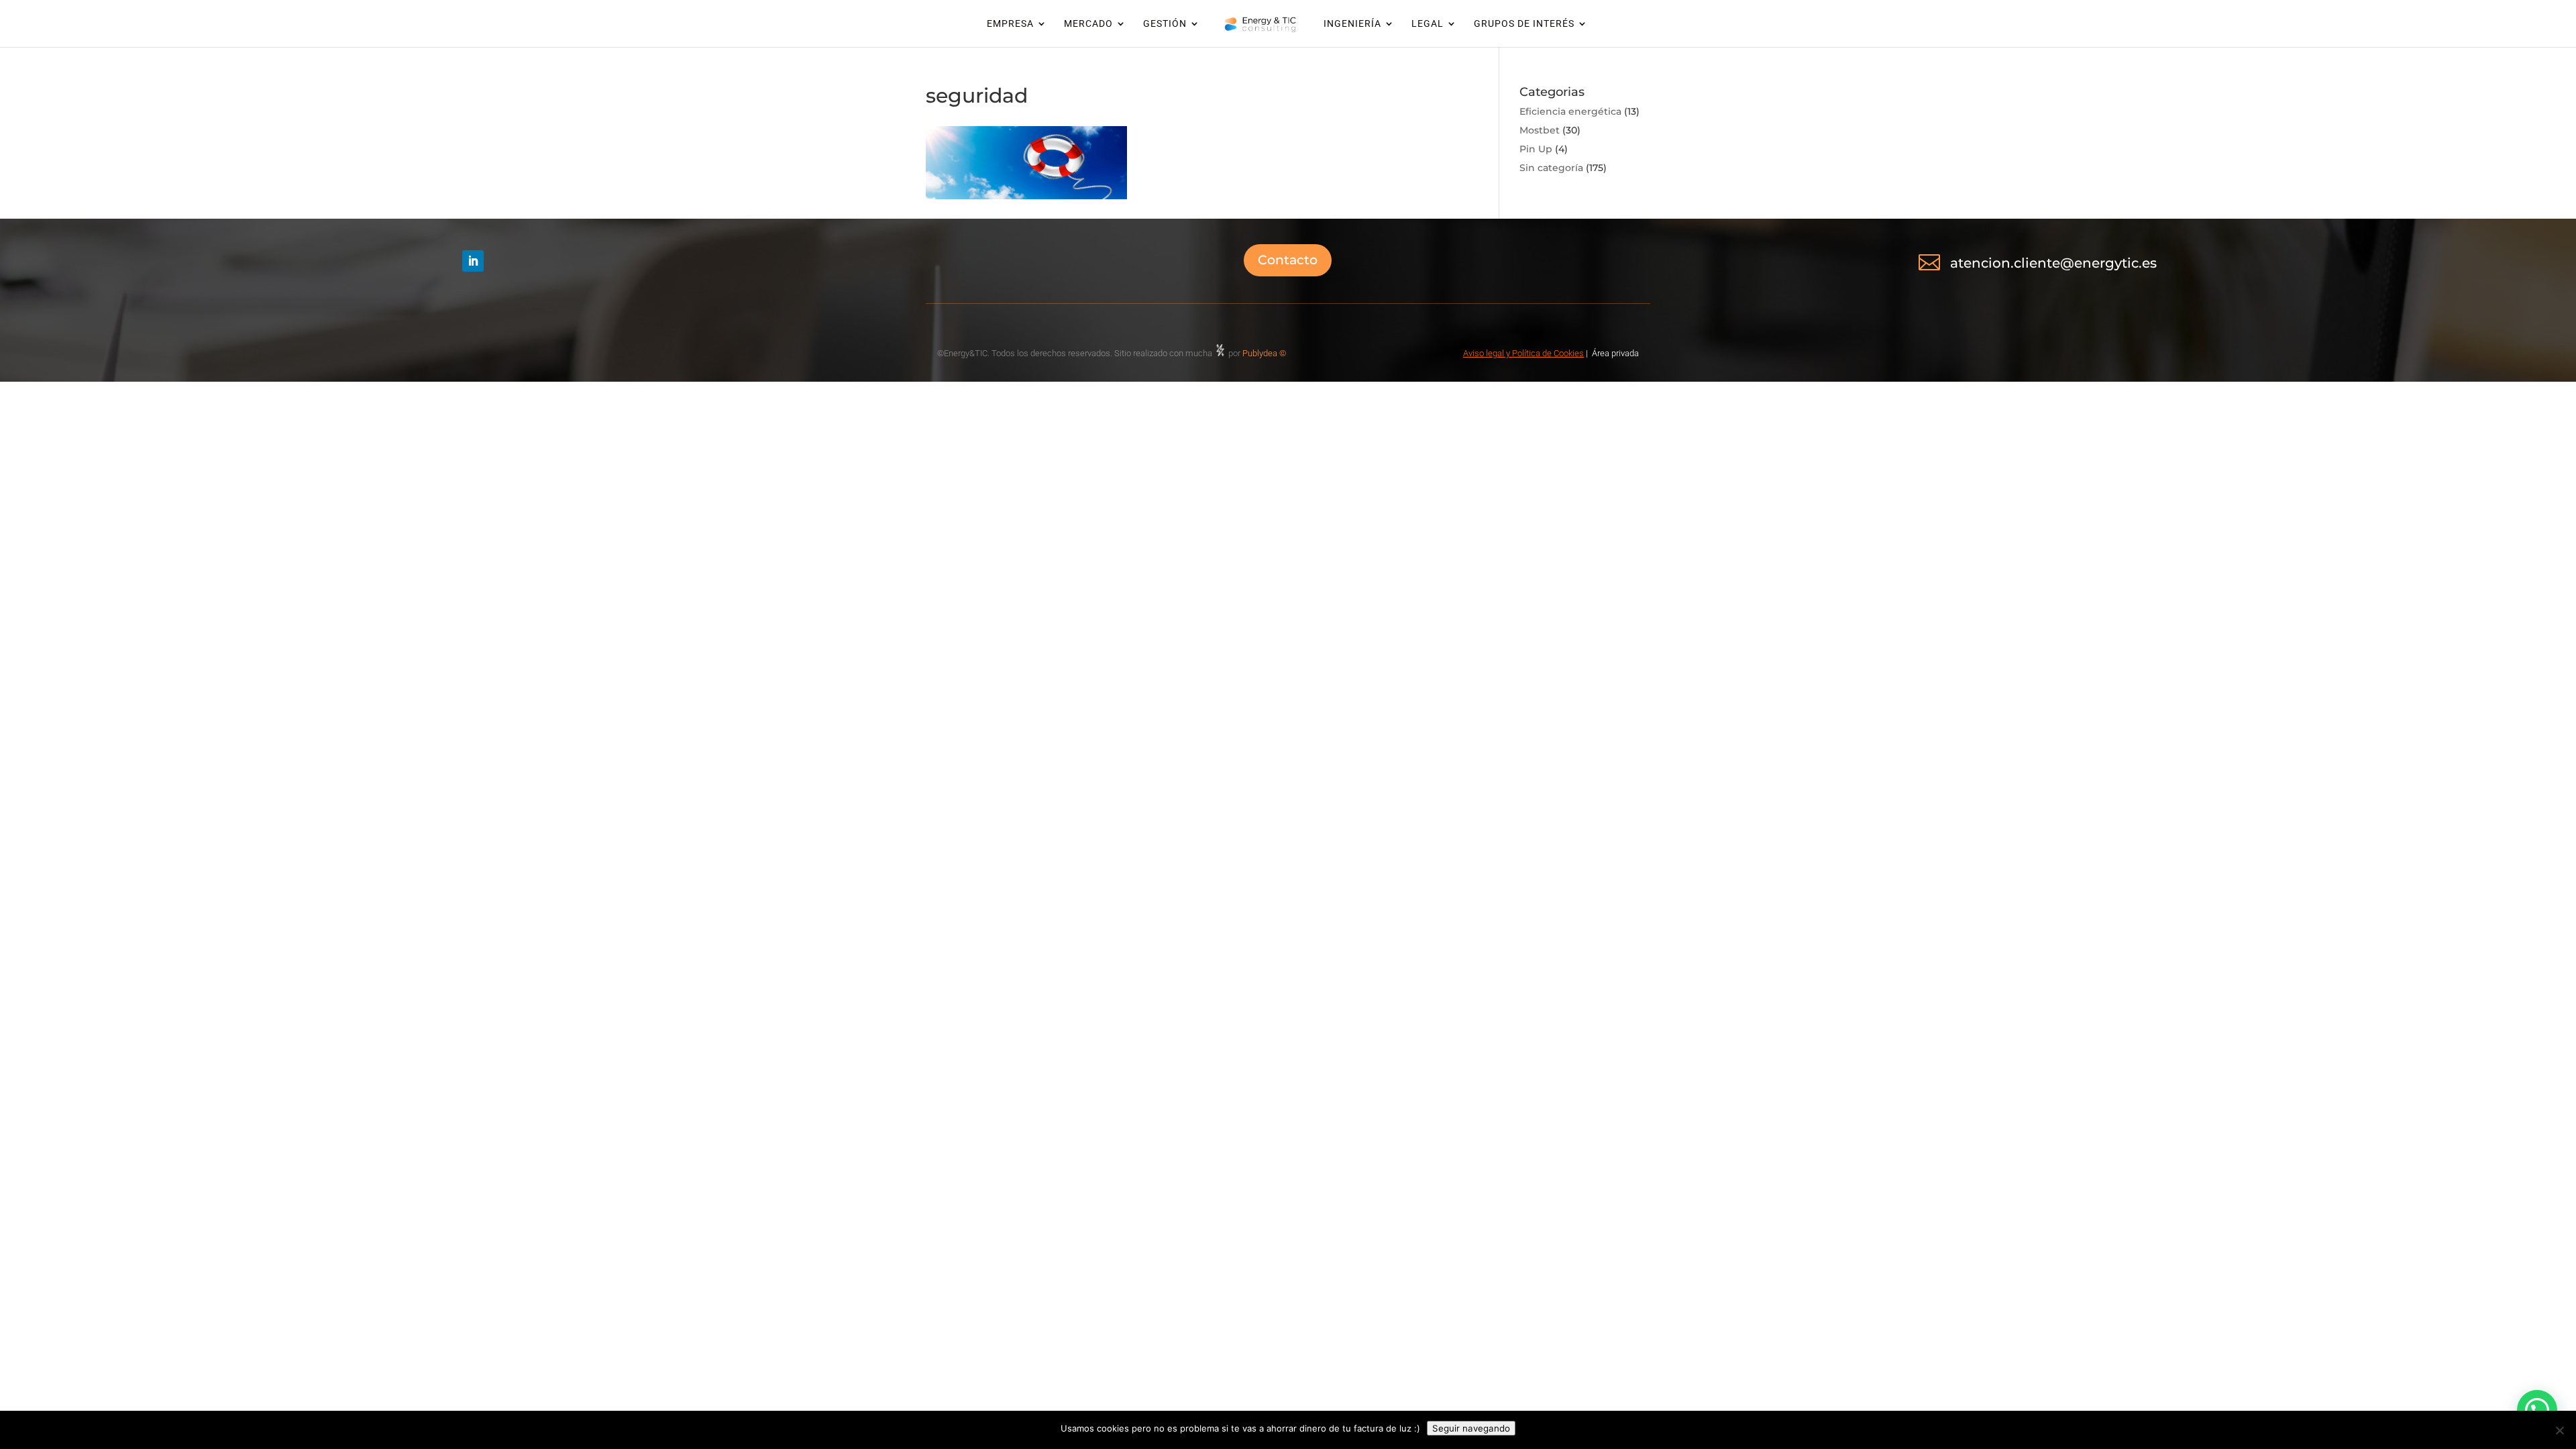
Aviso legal (1484, 353)
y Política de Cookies (1544, 353)
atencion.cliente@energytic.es (2053, 263)
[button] (2537, 1410)
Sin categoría (1551, 168)
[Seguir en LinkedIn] (473, 261)
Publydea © (1267, 353)
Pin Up (1536, 149)
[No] (2559, 1430)
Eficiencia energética (1570, 111)
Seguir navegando (1471, 1428)
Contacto (1288, 260)
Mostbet (1540, 130)
